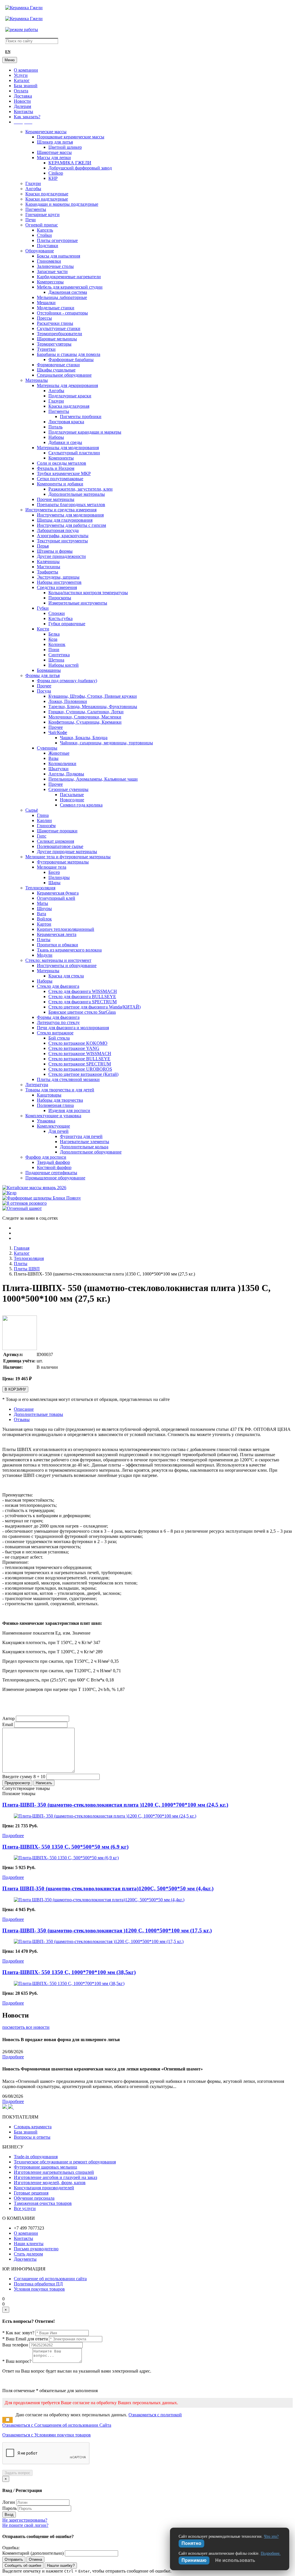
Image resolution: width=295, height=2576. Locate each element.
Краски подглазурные (47, 194)
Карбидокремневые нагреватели (69, 277)
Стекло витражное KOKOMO (78, 1043)
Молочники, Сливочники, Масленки (85, 717)
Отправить (14, 2559)
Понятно (191, 2543)
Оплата (21, 91)
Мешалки (46, 303)
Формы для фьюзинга (58, 1017)
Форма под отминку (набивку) (67, 681)
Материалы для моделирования (68, 448)
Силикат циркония (55, 841)
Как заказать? (27, 117)
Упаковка (46, 1121)
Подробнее (13, 1836)
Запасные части (52, 271)
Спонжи (57, 613)
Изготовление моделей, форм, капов (50, 2183)
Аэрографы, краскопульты (63, 536)
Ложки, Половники (68, 701)
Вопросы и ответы (32, 2137)
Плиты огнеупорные (57, 240)
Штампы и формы (55, 551)
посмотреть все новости (26, 2027)
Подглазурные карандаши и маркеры (85, 432)
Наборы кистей (64, 665)
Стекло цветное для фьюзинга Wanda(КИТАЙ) (94, 1007)
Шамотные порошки (57, 831)
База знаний (26, 86)
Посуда (44, 691)
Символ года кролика (81, 805)
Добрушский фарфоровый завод (80, 168)
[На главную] (24, 8)
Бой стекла (59, 1038)
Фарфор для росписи (46, 1157)
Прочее (44, 686)
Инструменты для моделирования (70, 515)
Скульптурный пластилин (74, 453)
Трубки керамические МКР (64, 473)
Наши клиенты (29, 2244)
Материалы (37, 380)
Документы (25, 2259)
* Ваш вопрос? (17, 2361)
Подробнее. (271, 2553)
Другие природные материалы (67, 852)
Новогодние (72, 800)
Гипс (42, 836)
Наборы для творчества (60, 1100)
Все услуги (25, 2208)
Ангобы (33, 189)
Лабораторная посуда (58, 530)
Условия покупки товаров (39, 2289)
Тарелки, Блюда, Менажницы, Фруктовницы (93, 707)
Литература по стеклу (58, 1022)
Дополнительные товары (38, 1414)
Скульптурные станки (59, 328)
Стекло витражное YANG (74, 1048)
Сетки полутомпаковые (60, 479)
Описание (24, 1409)
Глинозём (46, 826)
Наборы (56, 437)
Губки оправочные (67, 624)
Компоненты (61, 458)
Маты (42, 903)
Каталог (22, 80)
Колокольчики (62, 763)
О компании (26, 70)
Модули (45, 955)
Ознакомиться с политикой (155, 2415)
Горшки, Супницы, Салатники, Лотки (86, 712)
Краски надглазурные (47, 199)
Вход (9, 2515)
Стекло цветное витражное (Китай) (83, 1074)
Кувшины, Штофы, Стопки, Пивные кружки (93, 696)
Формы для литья (42, 675)
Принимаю (194, 2560)
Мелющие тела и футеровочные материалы (68, 857)
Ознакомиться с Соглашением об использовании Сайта (57, 2425)
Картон (44, 924)
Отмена (35, 2559)
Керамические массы (46, 132)
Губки (43, 608)
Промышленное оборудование (55, 1178)
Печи (31, 220)
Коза (53, 639)
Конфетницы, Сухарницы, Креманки (85, 722)
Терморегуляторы (54, 344)
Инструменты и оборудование (67, 965)
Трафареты (48, 572)
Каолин (44, 820)
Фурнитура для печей (81, 1136)
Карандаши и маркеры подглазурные (62, 204)
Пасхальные (72, 795)
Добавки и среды (65, 442)
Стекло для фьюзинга (58, 986)
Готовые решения (31, 2193)
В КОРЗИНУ (15, 1389)
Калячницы (48, 561)
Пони (54, 650)
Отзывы (22, 1419)
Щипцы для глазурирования (65, 520)
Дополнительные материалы (77, 494)
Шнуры (44, 908)
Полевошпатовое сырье (60, 846)
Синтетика (59, 655)
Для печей (58, 1131)
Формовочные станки (58, 365)
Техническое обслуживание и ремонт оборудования (65, 2162)
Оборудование (40, 251)
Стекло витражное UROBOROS (80, 1069)
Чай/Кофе (58, 732)
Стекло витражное (55, 1033)
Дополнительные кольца (84, 1147)
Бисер (54, 872)
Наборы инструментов (59, 582)
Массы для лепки (54, 158)
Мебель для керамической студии (70, 287)
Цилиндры (59, 877)
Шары (54, 883)
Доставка (23, 96)
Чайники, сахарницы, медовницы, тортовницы (106, 743)
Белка (54, 634)
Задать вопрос (17, 2473)
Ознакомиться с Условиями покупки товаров (47, 2435)
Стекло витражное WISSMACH (80, 1054)
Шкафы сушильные (56, 370)
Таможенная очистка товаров (43, 2203)
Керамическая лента (57, 934)
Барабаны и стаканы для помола (69, 354)
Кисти (43, 629)
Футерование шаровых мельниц (46, 2167)
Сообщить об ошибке (23, 2565)
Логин (9, 2502)
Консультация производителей (44, 2188)
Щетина (56, 660)
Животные (59, 753)
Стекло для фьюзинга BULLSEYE (82, 997)
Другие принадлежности (61, 556)
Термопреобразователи (59, 334)
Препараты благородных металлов (71, 505)
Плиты (44, 940)
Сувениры (47, 748)
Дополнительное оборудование (91, 1152)
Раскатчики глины (55, 323)
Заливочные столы (55, 266)
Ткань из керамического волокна (69, 950)
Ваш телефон (15, 2345)
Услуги (21, 75)
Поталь (55, 427)
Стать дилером (28, 2254)
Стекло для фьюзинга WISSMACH (83, 991)
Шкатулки (58, 769)
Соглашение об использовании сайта (50, 2279)
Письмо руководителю (36, 2249)
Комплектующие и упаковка (53, 1116)
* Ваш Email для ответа (25, 2339)
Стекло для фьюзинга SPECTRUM (83, 1002)
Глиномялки (49, 261)
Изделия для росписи (69, 1110)
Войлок (44, 919)
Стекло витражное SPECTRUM (80, 1064)
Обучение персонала (34, 2198)
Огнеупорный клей (56, 898)
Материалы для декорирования (67, 385)
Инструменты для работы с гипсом (71, 525)
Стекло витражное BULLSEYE (79, 1059)
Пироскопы (60, 598)
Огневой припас (42, 225)
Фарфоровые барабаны (71, 360)
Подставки (48, 246)
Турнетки (46, 349)
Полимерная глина (55, 1105)
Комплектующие (53, 1126)
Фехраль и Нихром (56, 468)
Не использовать (235, 2560)
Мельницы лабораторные (62, 297)
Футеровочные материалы (63, 862)
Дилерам (22, 106)
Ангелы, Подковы (66, 774)
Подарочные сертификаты (51, 1173)
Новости (22, 101)
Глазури (33, 183)
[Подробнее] (105, 1816)
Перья (43, 546)
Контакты (23, 111)
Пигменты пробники (81, 416)
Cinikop (56, 173)
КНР (53, 178)
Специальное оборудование (64, 375)
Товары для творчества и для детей (60, 1090)
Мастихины (49, 567)
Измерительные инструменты (78, 603)
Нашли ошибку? (61, 2565)
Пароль (10, 2508)
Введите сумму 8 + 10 (24, 1777)
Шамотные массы (54, 152)
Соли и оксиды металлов (62, 463)
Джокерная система (68, 292)
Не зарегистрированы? (25, 2520)
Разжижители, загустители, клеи (81, 489)
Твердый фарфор (53, 1162)
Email (8, 1724)
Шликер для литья (55, 142)
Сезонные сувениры (68, 789)
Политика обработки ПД (38, 2284)
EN (8, 52)
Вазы (53, 758)
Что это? (271, 2536)
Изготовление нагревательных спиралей (54, 2172)
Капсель (45, 230)
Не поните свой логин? (25, 2525)
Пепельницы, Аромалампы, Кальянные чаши (93, 779)
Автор (8, 1718)
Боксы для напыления (58, 256)
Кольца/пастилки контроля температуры (88, 593)
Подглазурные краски (70, 396)
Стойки (44, 235)
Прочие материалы (56, 499)
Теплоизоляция (40, 888)
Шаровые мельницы (57, 339)
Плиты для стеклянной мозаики (68, 1079)
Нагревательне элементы (85, 1142)
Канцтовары (49, 1095)
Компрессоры (50, 282)
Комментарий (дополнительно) (33, 2553)
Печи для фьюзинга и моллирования (73, 1028)
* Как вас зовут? (18, 2333)
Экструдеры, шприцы (58, 577)
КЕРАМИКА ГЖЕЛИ (70, 163)
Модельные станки (56, 308)
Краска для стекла (66, 976)
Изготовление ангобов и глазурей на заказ (55, 2177)
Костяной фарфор (54, 1167)
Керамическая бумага (58, 893)
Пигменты (36, 209)
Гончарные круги (42, 214)
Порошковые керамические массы (71, 137)
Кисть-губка (60, 618)
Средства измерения (57, 587)
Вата (41, 914)
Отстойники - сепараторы (62, 313)
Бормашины (49, 670)
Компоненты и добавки (60, 484)
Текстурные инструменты (62, 541)
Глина (43, 815)
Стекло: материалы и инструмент (58, 960)
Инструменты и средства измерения (61, 510)
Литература (37, 1085)
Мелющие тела (52, 867)
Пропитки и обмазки (57, 945)
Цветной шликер (65, 147)
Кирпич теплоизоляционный (66, 929)
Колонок (57, 644)
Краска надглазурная (69, 406)
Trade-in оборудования (36, 2157)
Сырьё (32, 810)
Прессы (44, 318)
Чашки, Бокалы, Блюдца (84, 738)
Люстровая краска (66, 422)
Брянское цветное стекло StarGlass (82, 1012)
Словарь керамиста (33, 2127)
